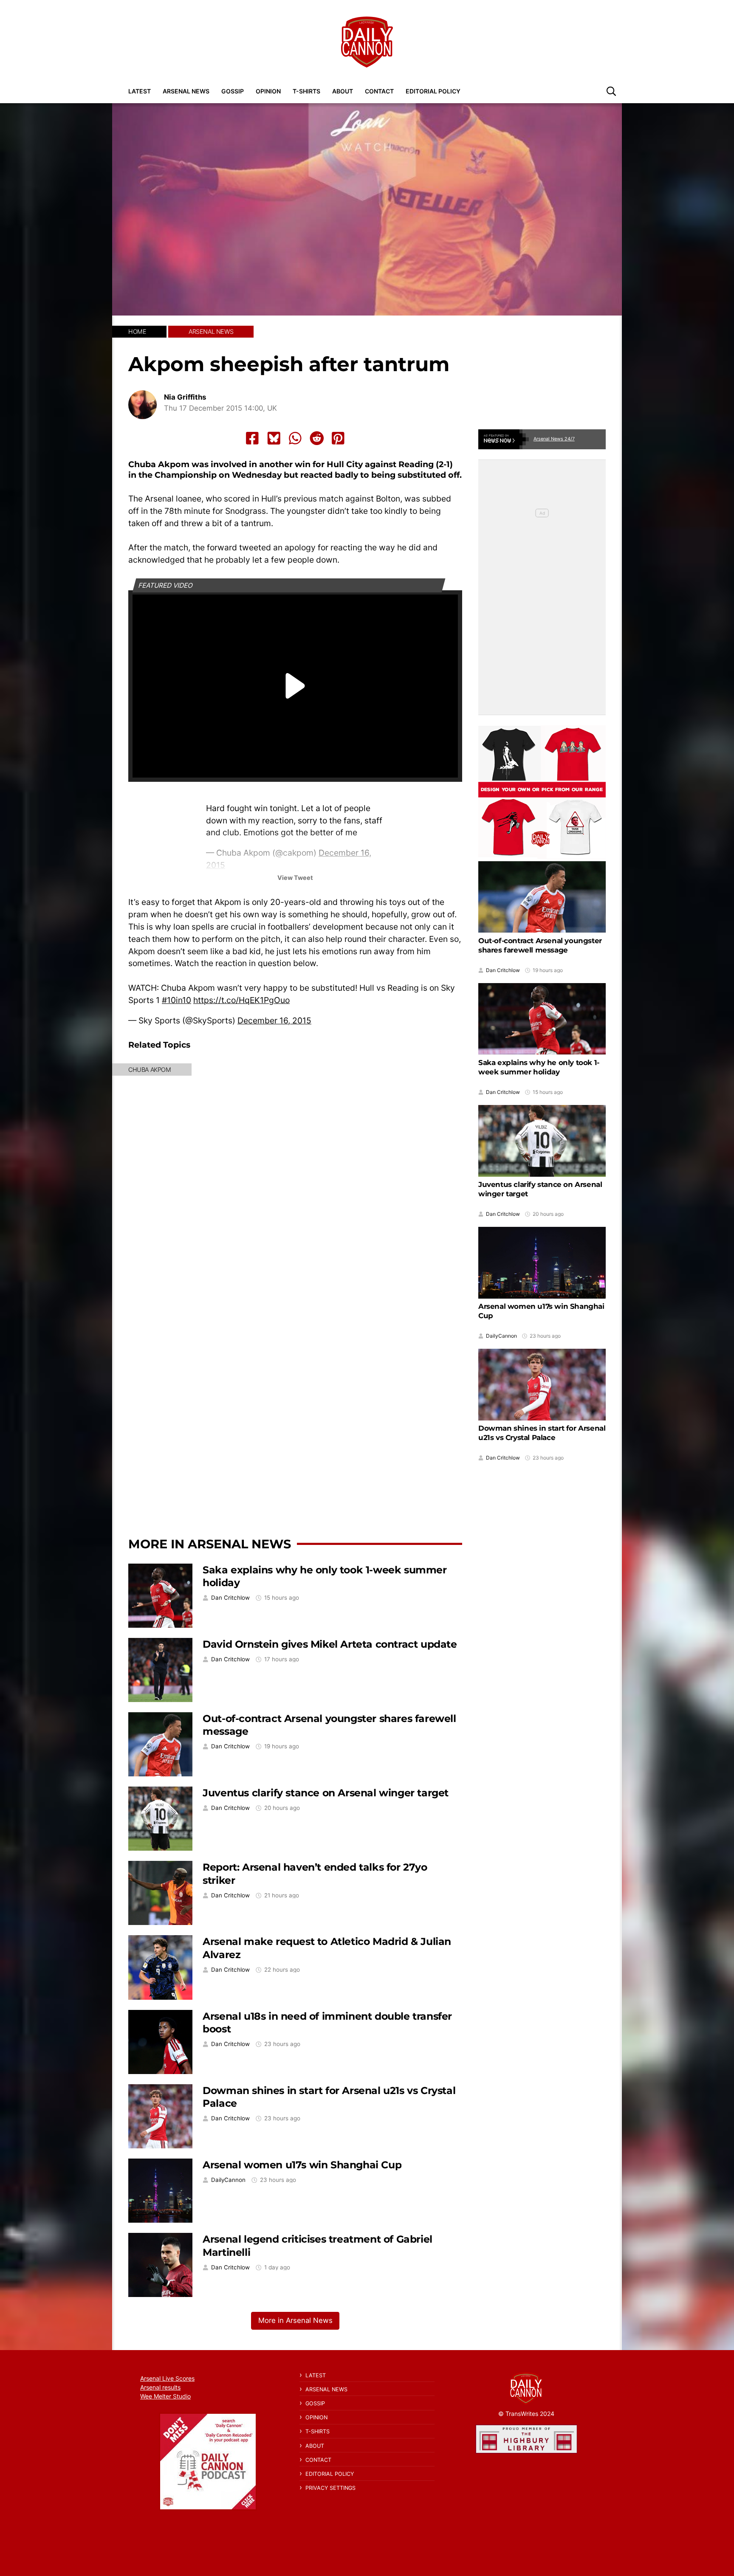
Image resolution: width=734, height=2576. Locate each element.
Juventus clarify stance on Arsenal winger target (326, 1793)
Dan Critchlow (230, 1598)
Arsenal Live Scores (167, 2378)
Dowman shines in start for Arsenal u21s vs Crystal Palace (542, 1433)
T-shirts (306, 91)
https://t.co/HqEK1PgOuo (241, 1000)
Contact (379, 91)
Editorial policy (433, 91)
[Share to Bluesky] (274, 438)
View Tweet (295, 878)
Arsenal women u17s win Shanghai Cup (302, 2165)
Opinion (268, 91)
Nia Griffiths (185, 397)
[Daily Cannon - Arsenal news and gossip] (367, 42)
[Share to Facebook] (252, 438)
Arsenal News (186, 91)
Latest (140, 91)
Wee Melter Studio (165, 2396)
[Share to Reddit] (317, 438)
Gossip (233, 91)
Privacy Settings (330, 2488)
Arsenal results (160, 2387)
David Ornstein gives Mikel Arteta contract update (330, 1644)
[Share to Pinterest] (338, 438)
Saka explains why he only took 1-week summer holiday (539, 1067)
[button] (611, 91)
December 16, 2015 (274, 1020)
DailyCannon (228, 2180)
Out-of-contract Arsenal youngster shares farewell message (540, 945)
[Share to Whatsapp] (295, 438)
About (343, 91)
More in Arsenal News (210, 1544)
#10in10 (176, 1000)
